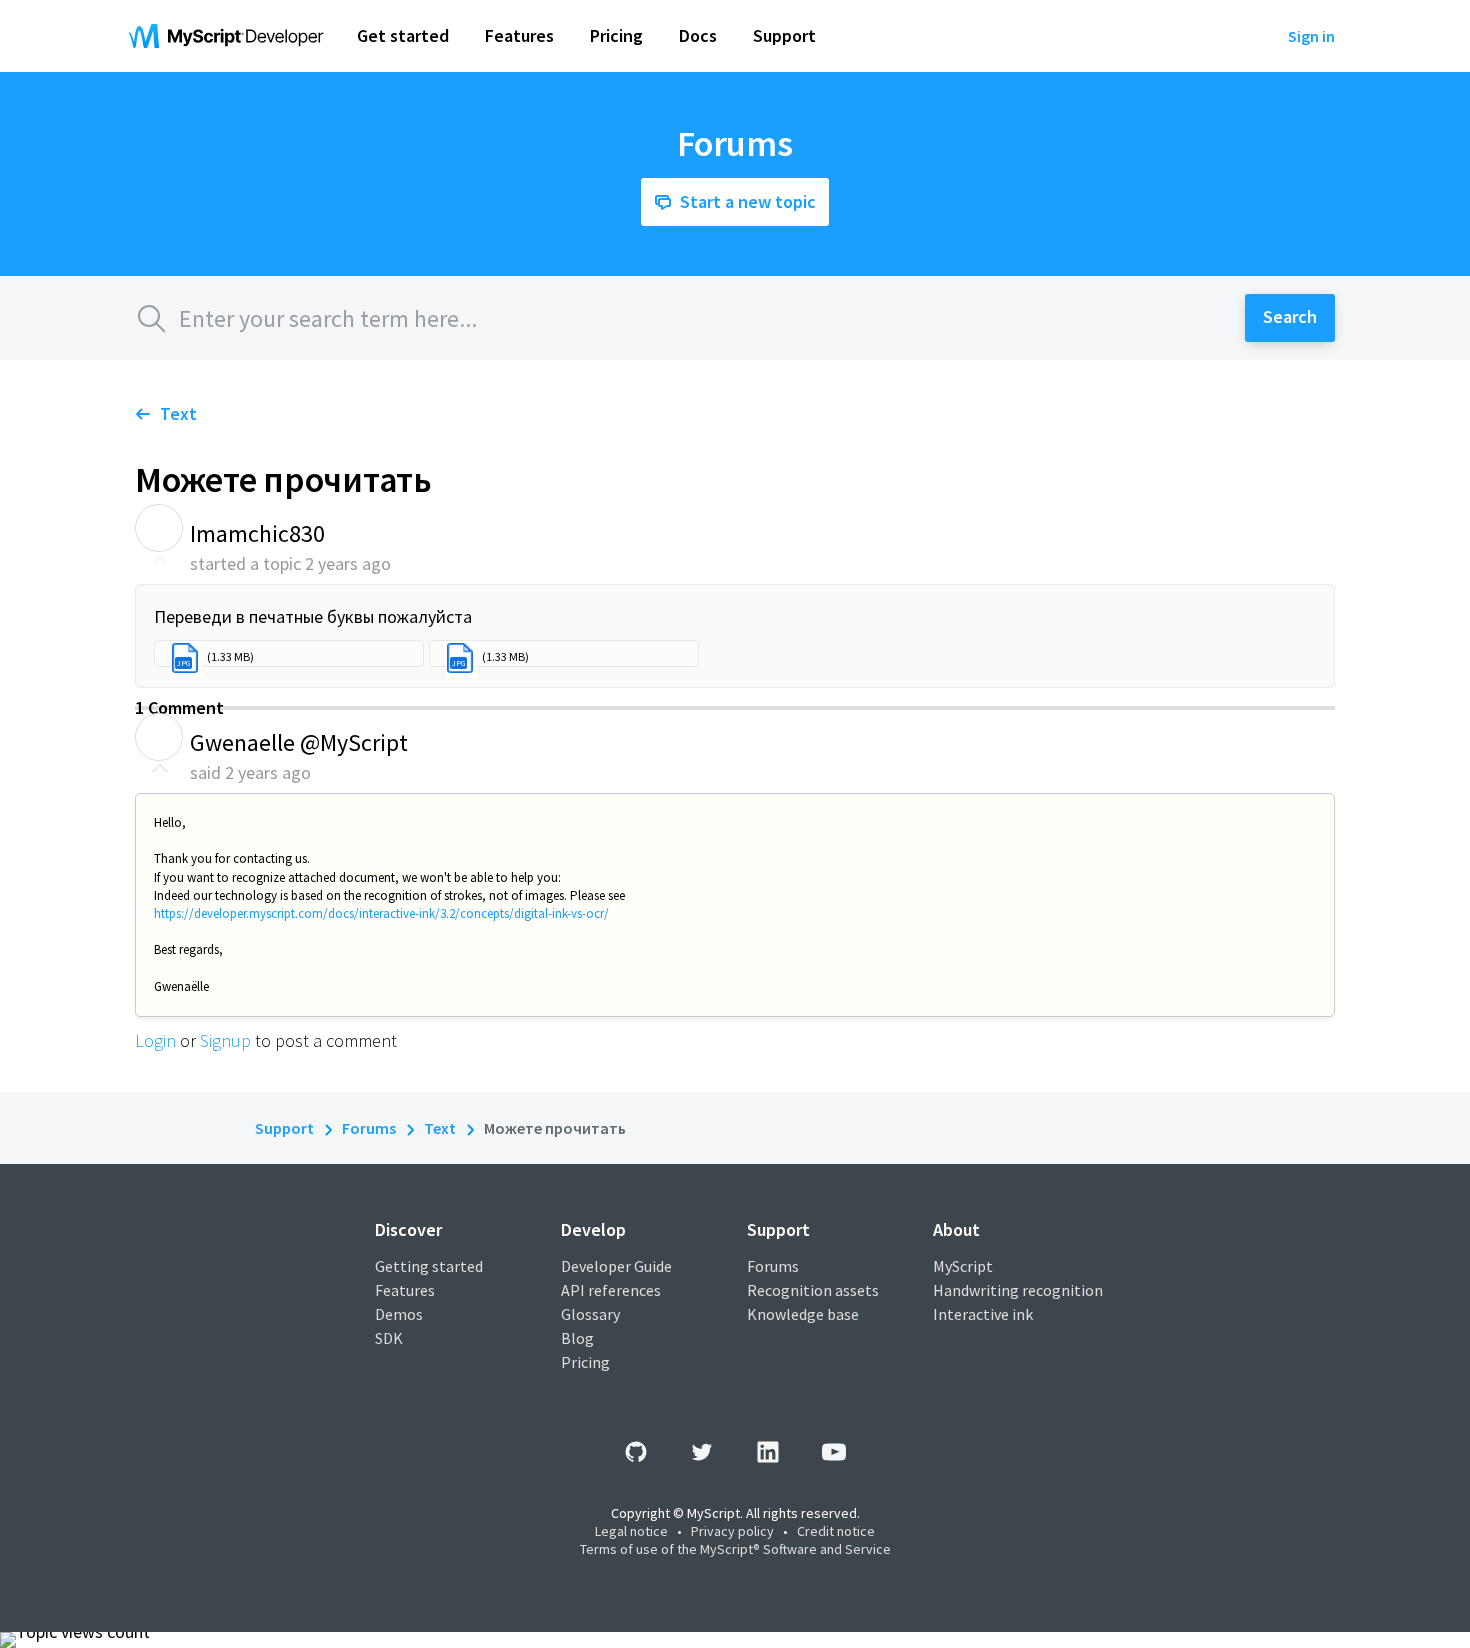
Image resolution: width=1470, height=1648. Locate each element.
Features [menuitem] (519, 35)
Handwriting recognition (1018, 1290)
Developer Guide (616, 1266)
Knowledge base (803, 1314)
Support (284, 1128)
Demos (399, 1314)
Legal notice (631, 1531)
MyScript (963, 1266)
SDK (389, 1338)
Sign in (1311, 36)
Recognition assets (813, 1290)
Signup (225, 1040)
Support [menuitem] (784, 35)
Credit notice (836, 1531)
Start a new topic (748, 201)
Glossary (590, 1314)
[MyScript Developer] (231, 36)
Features (405, 1290)
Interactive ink (983, 1314)
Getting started (429, 1266)
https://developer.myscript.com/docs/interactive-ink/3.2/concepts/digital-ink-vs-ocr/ (381, 913)
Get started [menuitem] (403, 35)
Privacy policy (732, 1531)
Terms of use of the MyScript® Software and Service (735, 1549)
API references (611, 1290)
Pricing (585, 1362)
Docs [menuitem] (698, 35)
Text (178, 413)
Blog (577, 1338)
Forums (369, 1128)
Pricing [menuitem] (616, 35)
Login (155, 1040)
